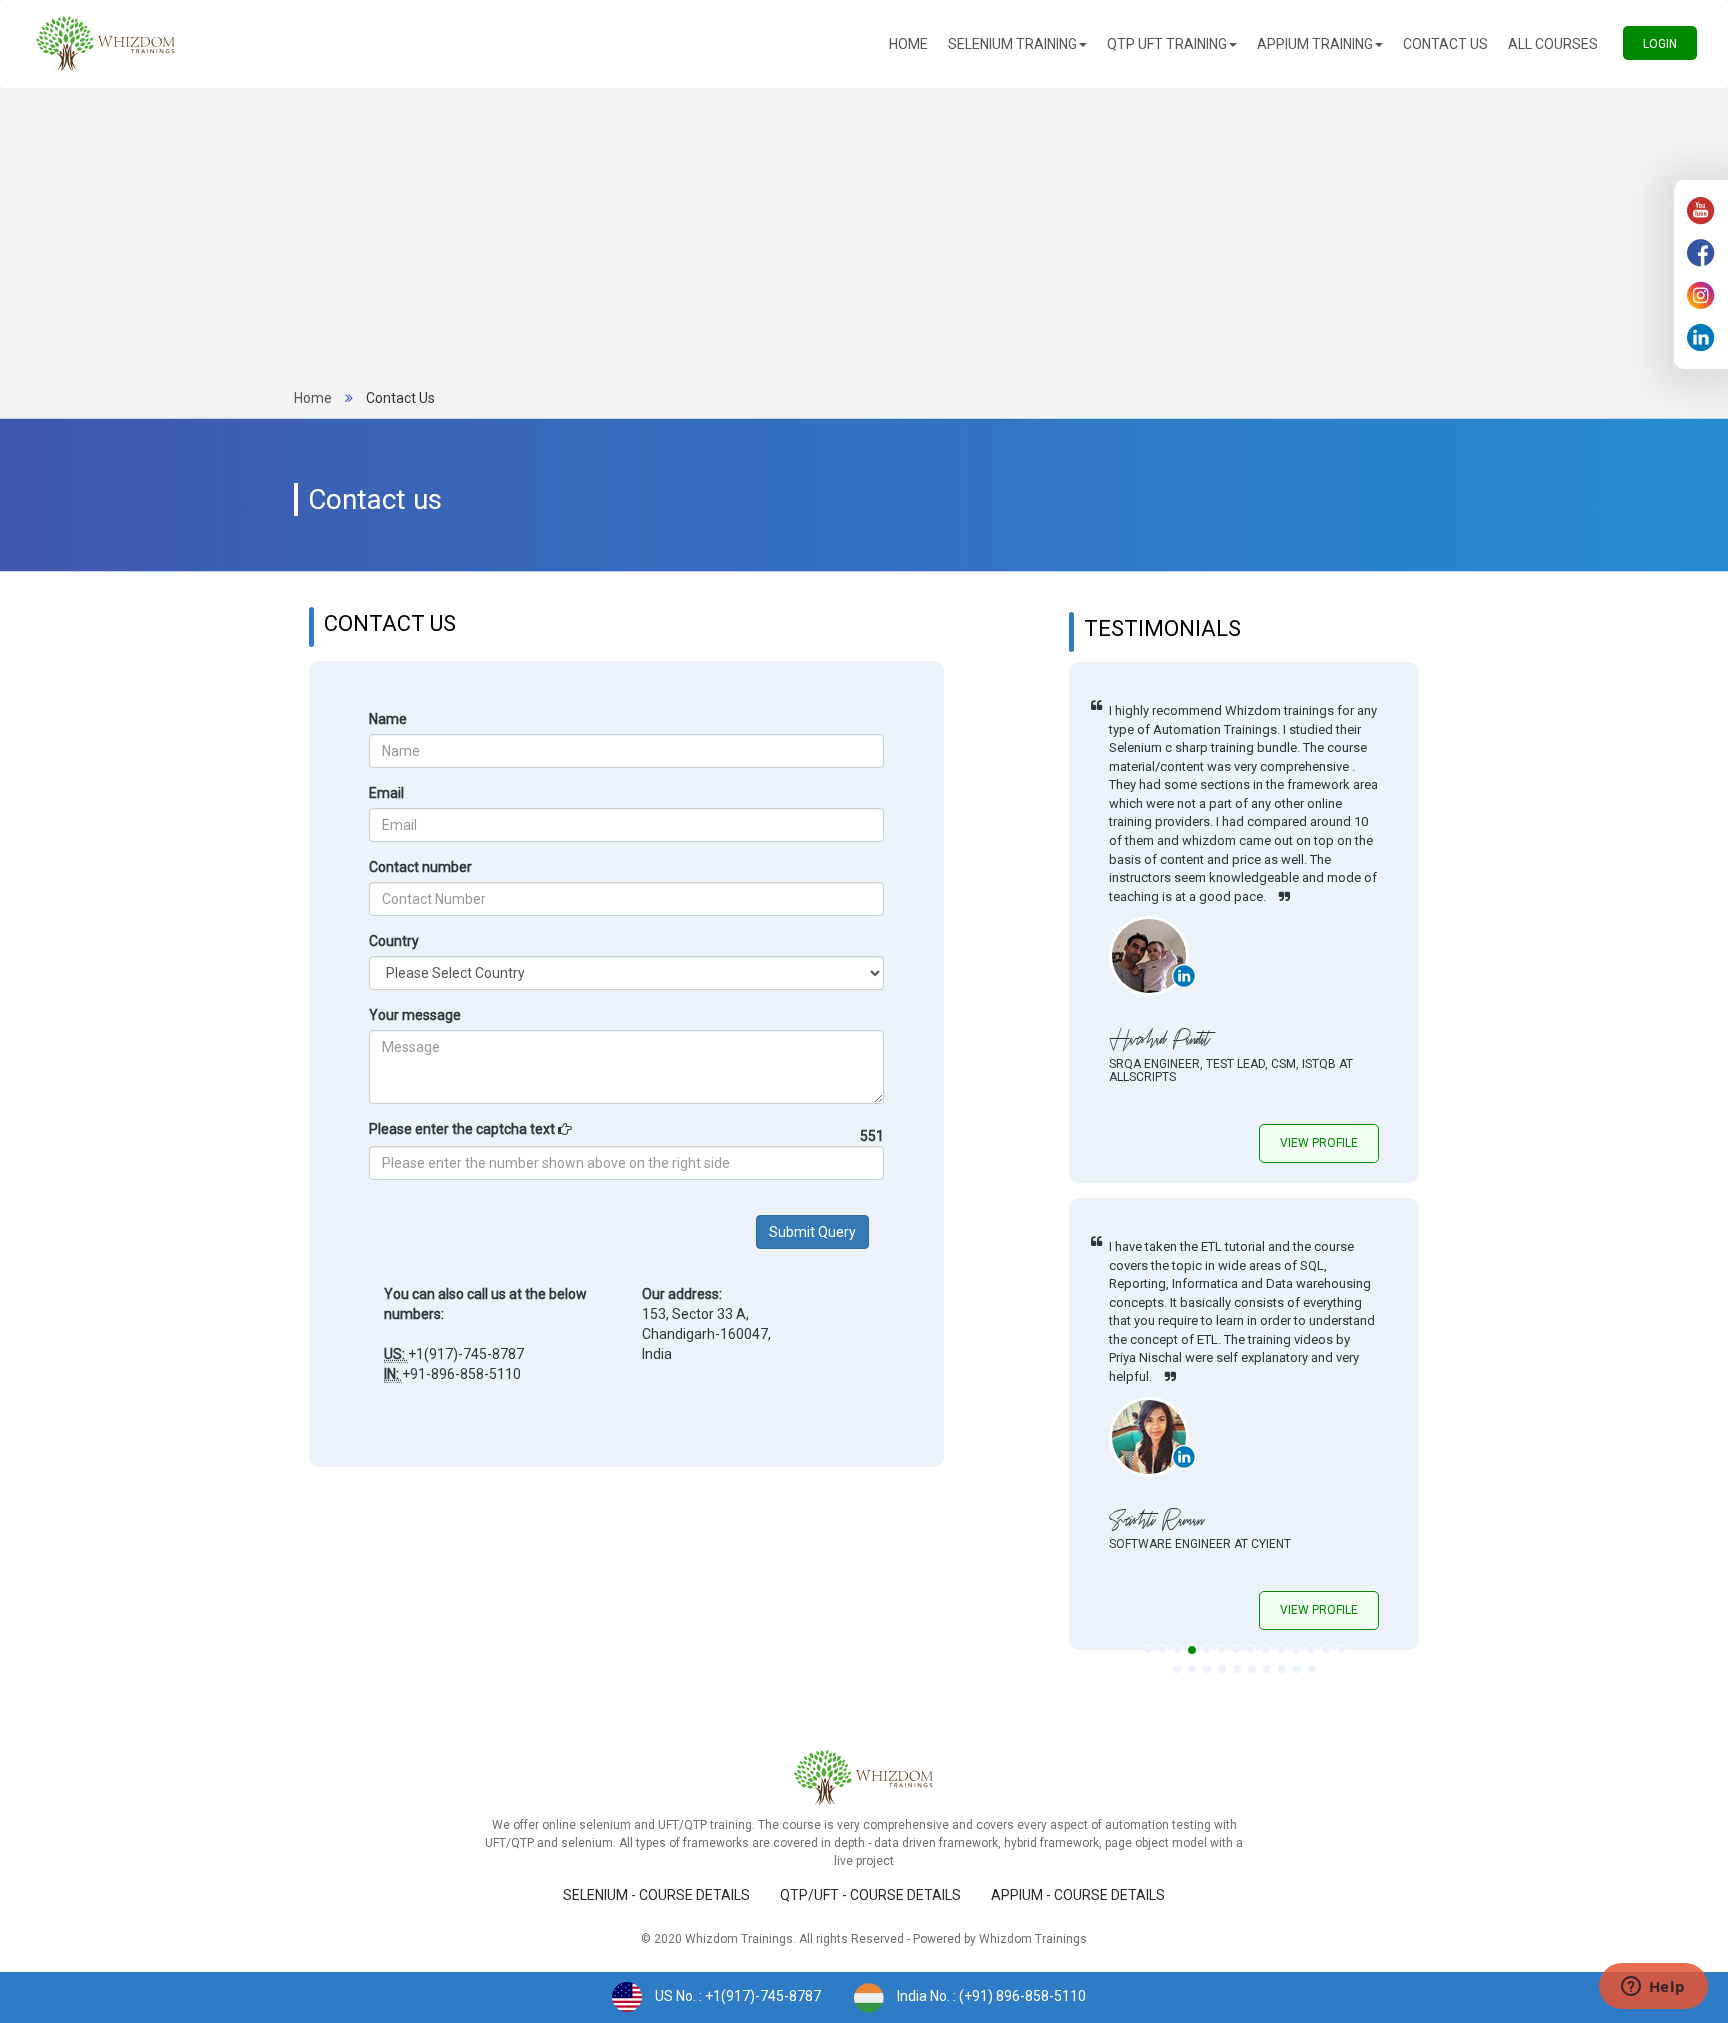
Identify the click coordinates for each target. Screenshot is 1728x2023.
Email (386, 793)
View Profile (1319, 1143)
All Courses (1558, 43)
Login (1670, 43)
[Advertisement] (864, 238)
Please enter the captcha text (463, 1129)
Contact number (420, 867)
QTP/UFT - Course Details (870, 1895)
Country (394, 941)
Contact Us (1450, 43)
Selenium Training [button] (1012, 44)
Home (913, 43)
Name (388, 719)
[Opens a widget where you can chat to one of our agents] (1653, 1988)
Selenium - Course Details (656, 1895)
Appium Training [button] (1315, 44)
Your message (415, 1015)
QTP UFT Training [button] (1167, 44)
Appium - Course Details (1078, 1895)
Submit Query (812, 1232)
